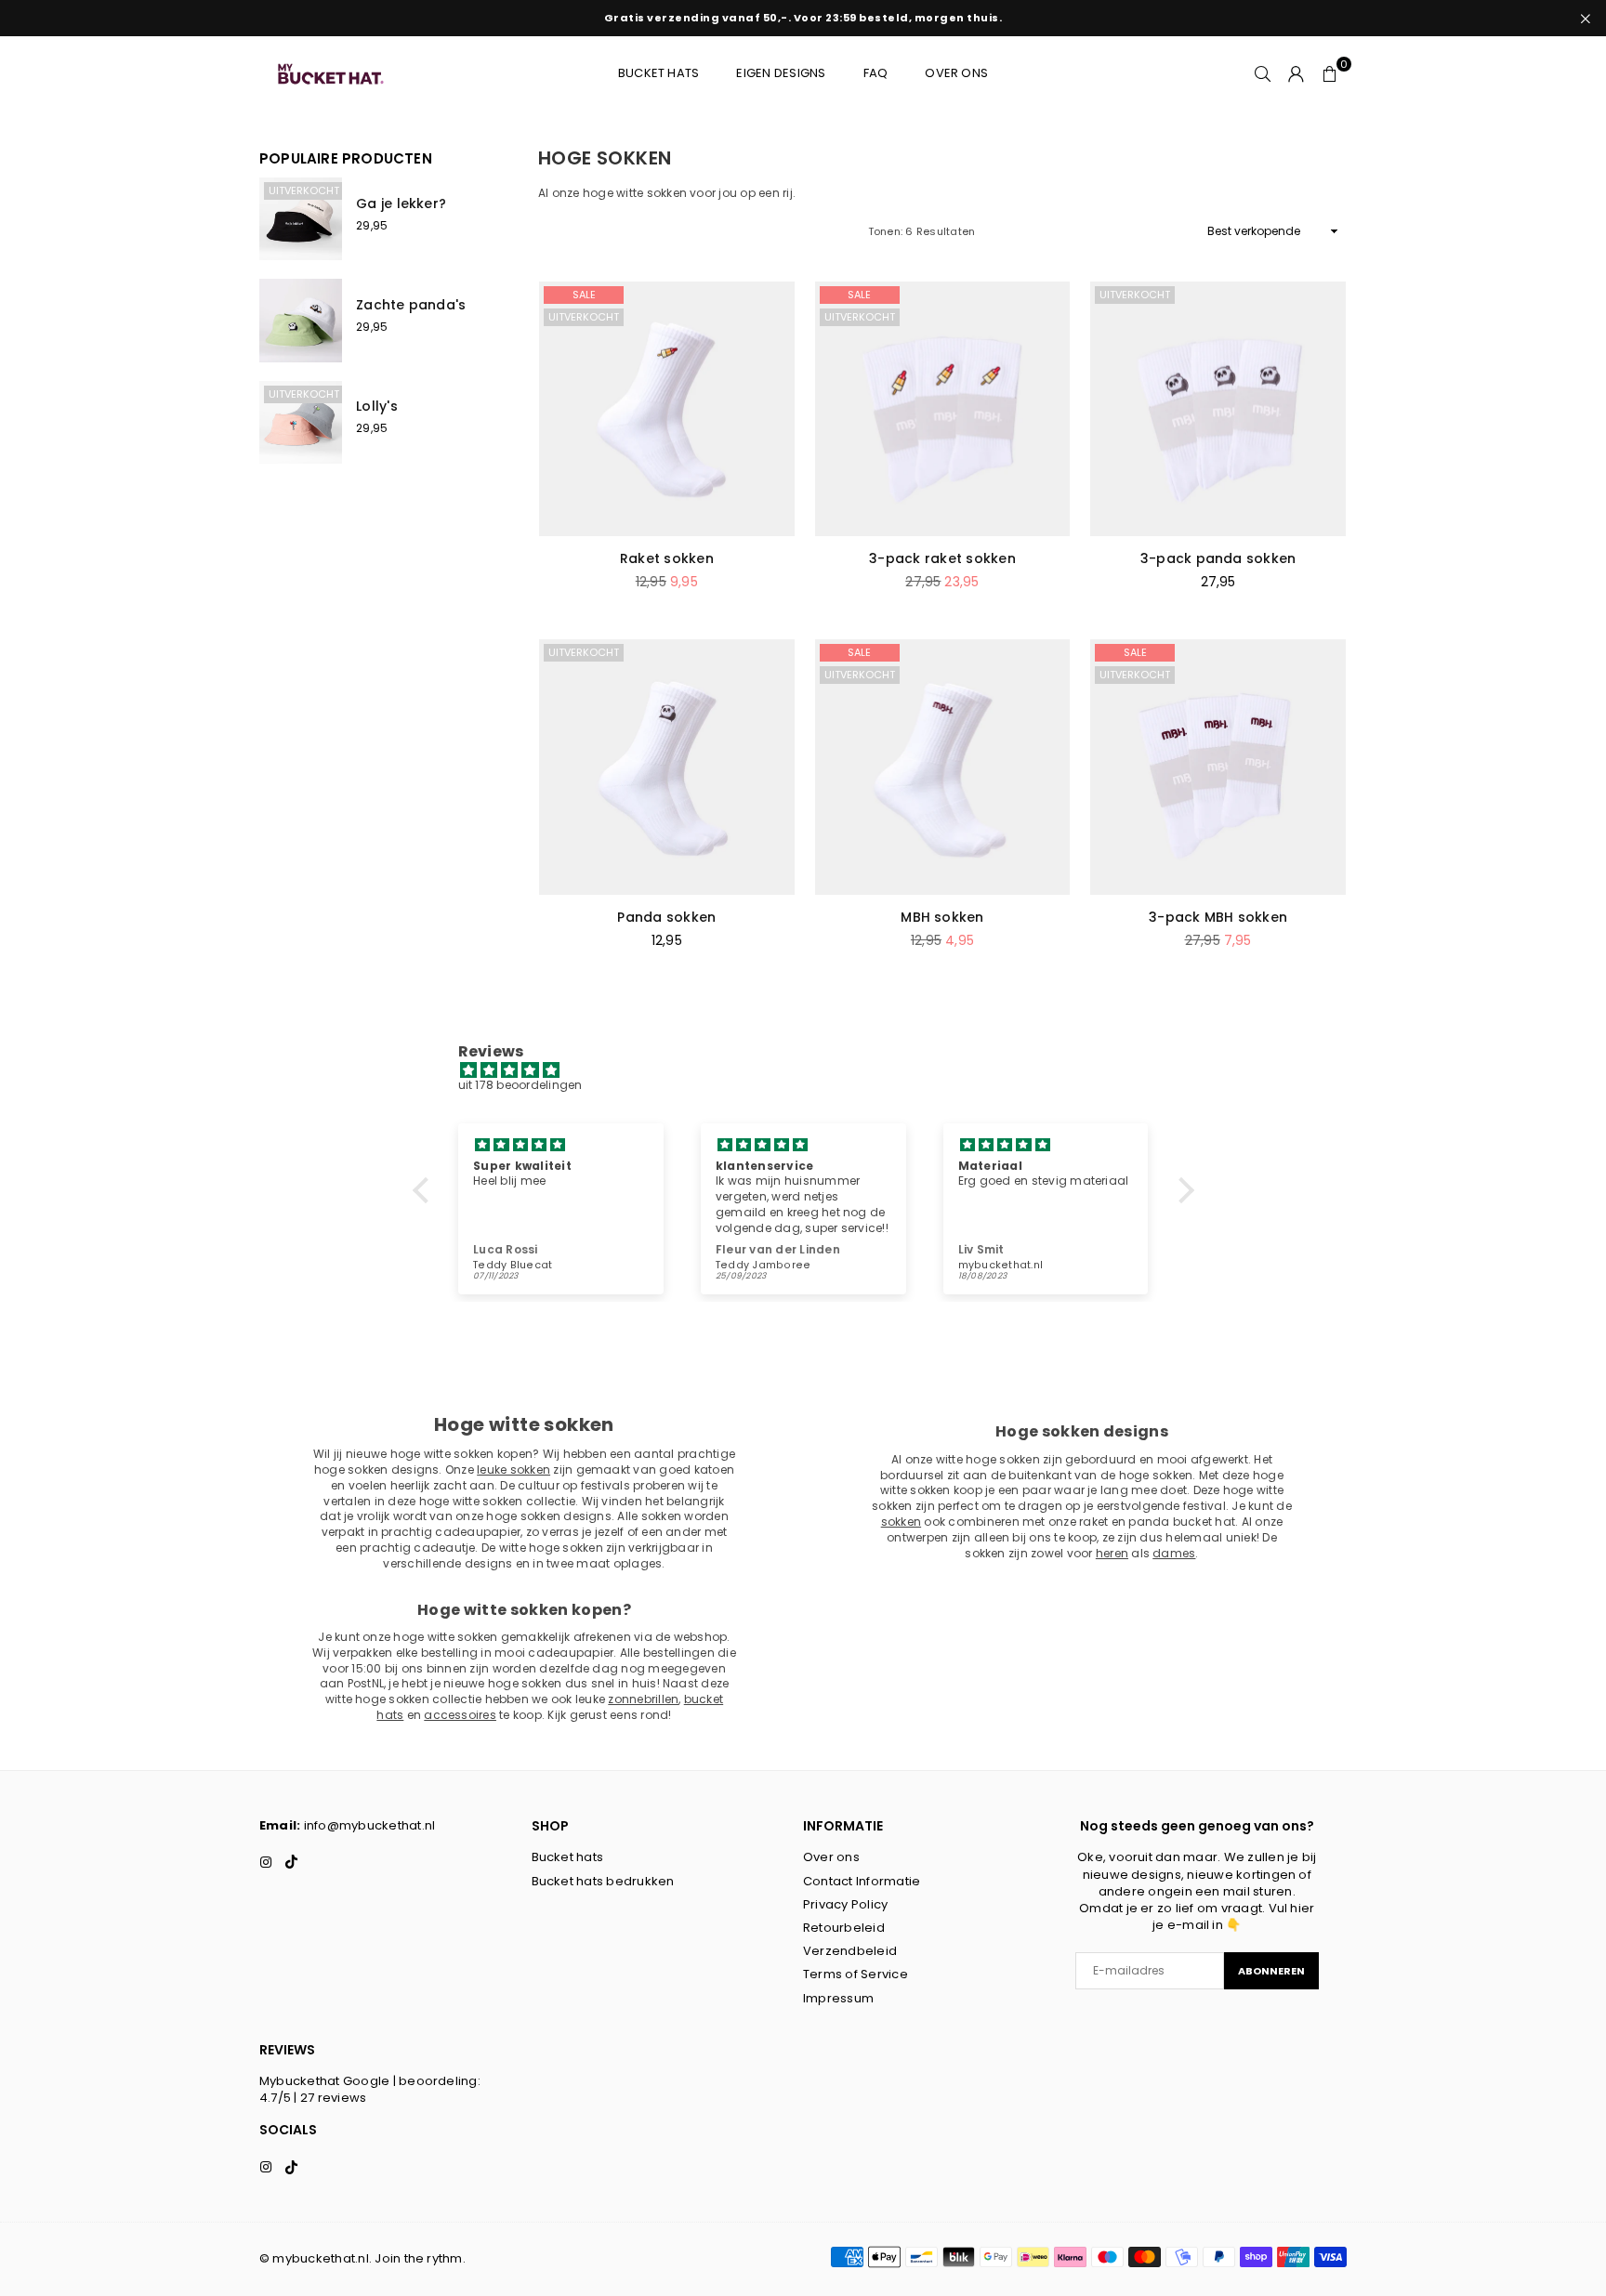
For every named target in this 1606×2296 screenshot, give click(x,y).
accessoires (460, 1715)
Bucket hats (659, 73)
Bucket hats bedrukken (603, 1881)
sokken (901, 1522)
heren (1112, 1553)
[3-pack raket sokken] (943, 409)
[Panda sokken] (667, 767)
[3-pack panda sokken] (1218, 409)
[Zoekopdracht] (1263, 73)
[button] (1330, 73)
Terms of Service (856, 1974)
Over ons (956, 73)
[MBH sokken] (943, 767)
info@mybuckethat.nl (370, 1825)
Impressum (838, 1998)
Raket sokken (667, 558)
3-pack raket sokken (942, 558)
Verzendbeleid (850, 1951)
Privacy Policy (845, 1904)
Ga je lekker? (401, 203)
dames (1174, 1553)
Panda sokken (666, 917)
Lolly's (377, 406)
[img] (813, 1071)
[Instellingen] (1297, 73)
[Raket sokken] (667, 409)
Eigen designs (781, 73)
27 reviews (333, 2098)
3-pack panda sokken (1218, 558)
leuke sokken (513, 1469)
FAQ (876, 73)
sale (584, 295)
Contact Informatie (862, 1881)
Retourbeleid (844, 1928)
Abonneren (1271, 1971)
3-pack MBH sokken (1218, 917)
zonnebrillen (643, 1699)
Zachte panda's (411, 305)
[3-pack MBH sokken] (1218, 767)
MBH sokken (942, 917)
